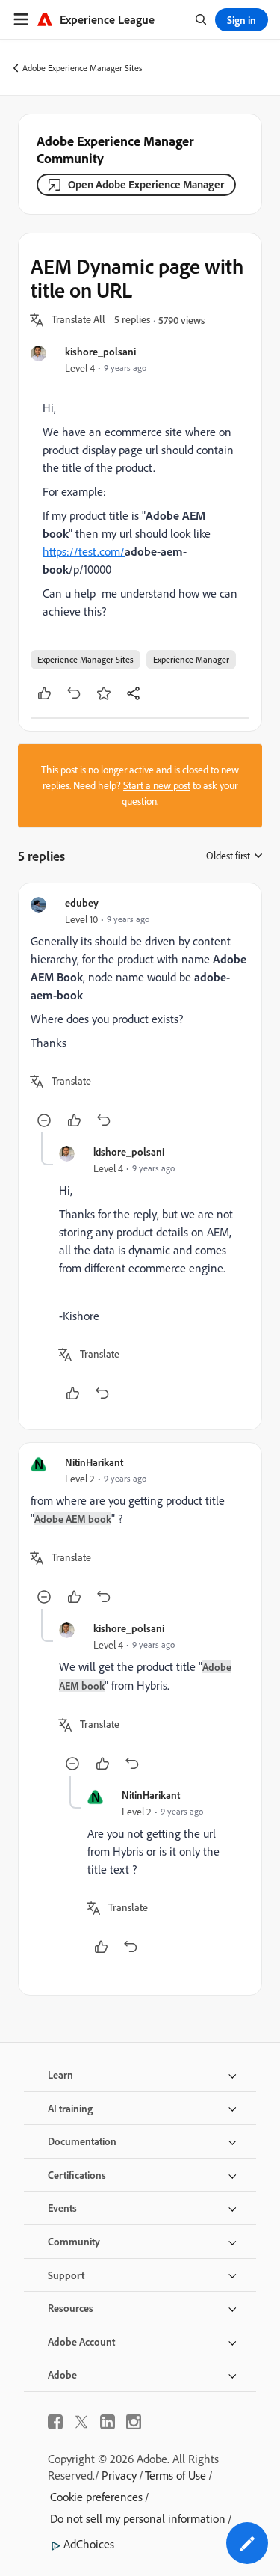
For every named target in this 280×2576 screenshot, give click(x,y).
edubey (82, 902)
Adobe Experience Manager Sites (83, 68)
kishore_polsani (100, 351)
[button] (78, 320)
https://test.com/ (84, 551)
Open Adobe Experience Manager (146, 184)
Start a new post (157, 785)
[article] (140, 1014)
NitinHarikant (94, 1462)
